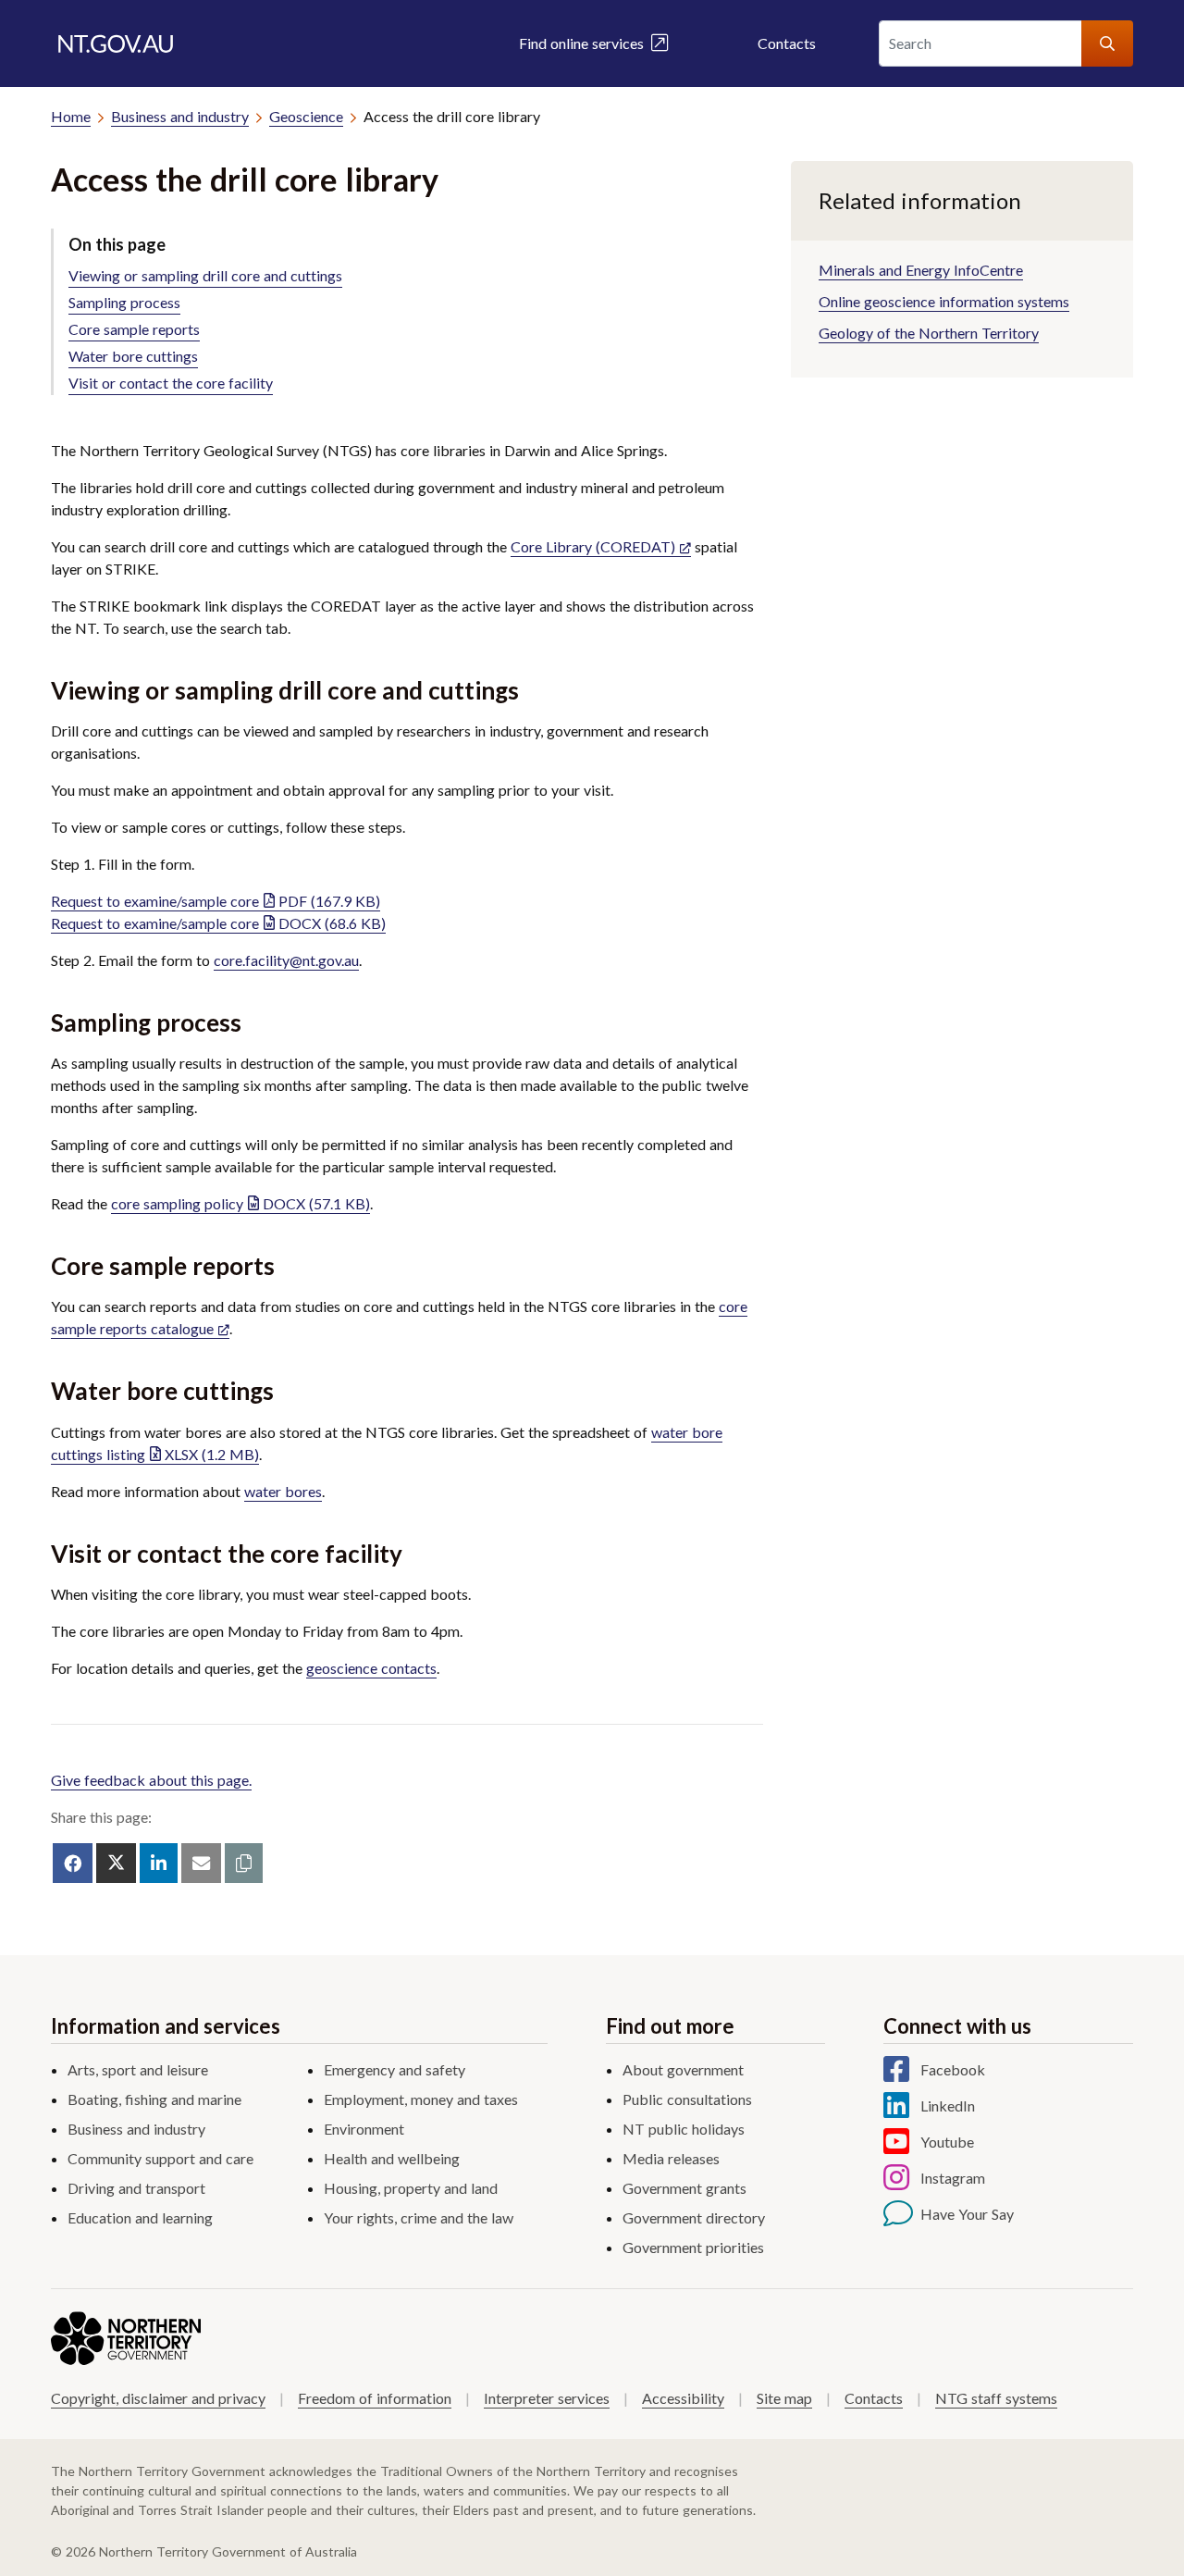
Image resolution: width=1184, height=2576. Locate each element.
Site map (784, 2398)
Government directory (694, 2217)
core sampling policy (240, 1203)
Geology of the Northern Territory (929, 333)
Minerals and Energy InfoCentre (921, 270)
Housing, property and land (411, 2188)
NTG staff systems (996, 2398)
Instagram (953, 2178)
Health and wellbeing (392, 2158)
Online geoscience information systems (944, 301)
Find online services (585, 43)
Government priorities (693, 2247)
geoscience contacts (371, 1668)
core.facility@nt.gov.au (286, 960)
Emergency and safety (395, 2069)
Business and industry (180, 116)
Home (71, 116)
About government (683, 2069)
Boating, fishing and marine (154, 2099)
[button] (244, 1863)
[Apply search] (1107, 43)
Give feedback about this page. (151, 1780)
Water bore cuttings (133, 356)
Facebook (953, 2069)
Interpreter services (547, 2398)
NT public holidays (684, 2129)
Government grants (684, 2188)
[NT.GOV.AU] (116, 43)
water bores (283, 1491)
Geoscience (306, 116)
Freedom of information (375, 2398)
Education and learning (140, 2217)
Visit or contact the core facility (171, 383)
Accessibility (683, 2398)
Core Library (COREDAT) (593, 546)
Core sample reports (134, 329)
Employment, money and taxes (421, 2099)
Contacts (787, 43)
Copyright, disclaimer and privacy (158, 2398)
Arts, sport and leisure (138, 2069)
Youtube (947, 2142)
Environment (364, 2129)
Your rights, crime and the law (419, 2217)
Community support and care (160, 2158)
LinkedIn (948, 2105)
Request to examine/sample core (216, 901)
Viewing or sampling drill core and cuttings (205, 275)
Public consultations (687, 2099)
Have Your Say (967, 2214)
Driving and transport (136, 2188)
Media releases (671, 2158)
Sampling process (124, 302)
